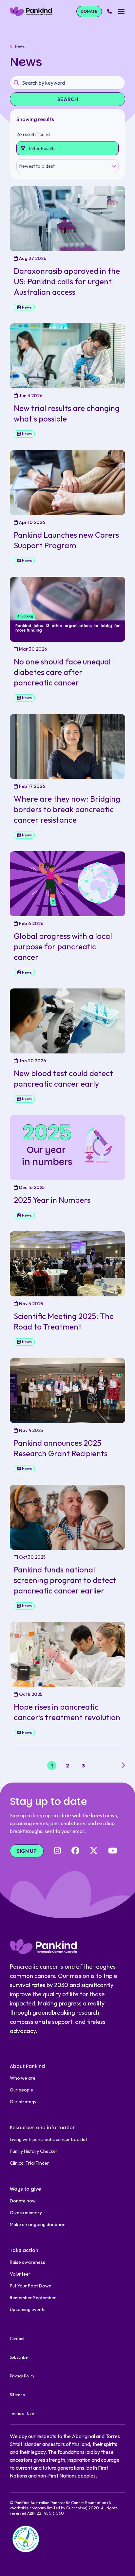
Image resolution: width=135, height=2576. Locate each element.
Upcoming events (28, 2309)
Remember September (33, 2298)
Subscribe (19, 2357)
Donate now (23, 2201)
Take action (24, 2250)
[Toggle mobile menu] (121, 11)
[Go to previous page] (12, 1765)
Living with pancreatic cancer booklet (48, 2139)
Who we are (23, 2078)
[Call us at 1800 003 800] (109, 11)
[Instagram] (58, 1851)
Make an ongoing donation (38, 2224)
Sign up (27, 1851)
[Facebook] (75, 1851)
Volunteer (20, 2274)
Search (68, 99)
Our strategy (23, 2102)
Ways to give (25, 2189)
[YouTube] (113, 1851)
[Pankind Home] (31, 11)
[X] (94, 1851)
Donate (89, 11)
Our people (21, 2090)
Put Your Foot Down (31, 2286)
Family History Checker (34, 2151)
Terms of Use (22, 2413)
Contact (17, 2338)
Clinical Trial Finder (29, 2163)
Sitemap (17, 2395)
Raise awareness (28, 2262)
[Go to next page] (123, 1765)
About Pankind (27, 2066)
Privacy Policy (22, 2376)
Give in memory (26, 2213)
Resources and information (43, 2128)
